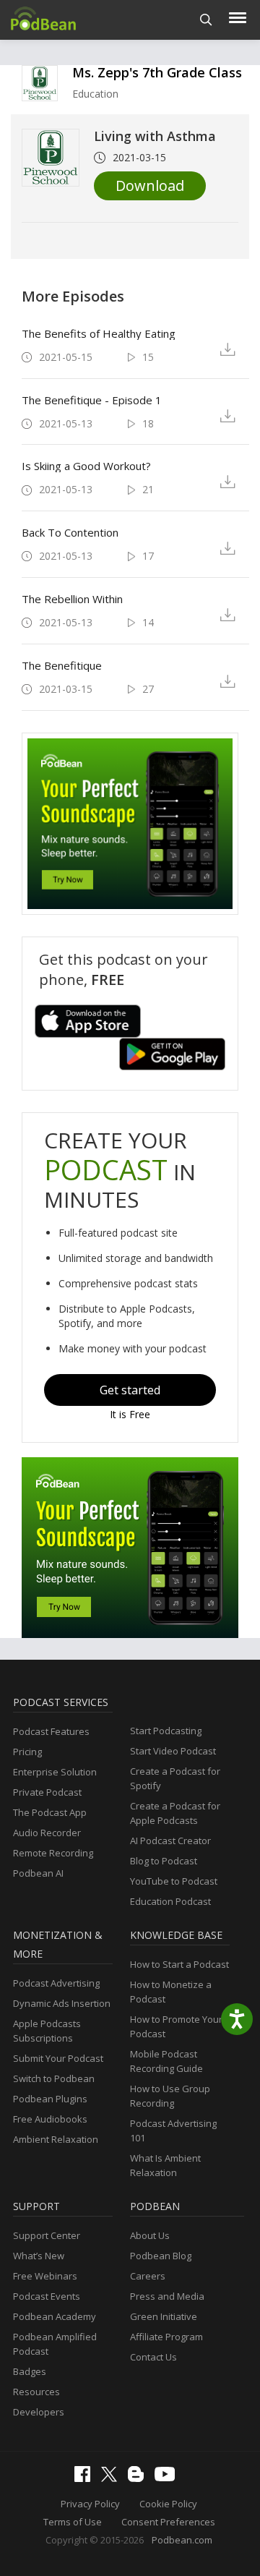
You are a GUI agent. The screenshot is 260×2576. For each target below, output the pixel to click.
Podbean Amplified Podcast (55, 2344)
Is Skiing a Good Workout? (86, 466)
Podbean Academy (55, 2316)
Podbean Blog (161, 2256)
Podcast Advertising (56, 1983)
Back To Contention (70, 532)
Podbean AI (38, 1873)
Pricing (27, 1752)
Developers (39, 2412)
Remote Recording (53, 1853)
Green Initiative (164, 2316)
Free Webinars (45, 2276)
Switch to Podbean (54, 2078)
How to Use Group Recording (170, 2096)
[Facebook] (86, 2478)
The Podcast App (50, 1812)
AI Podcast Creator (170, 1841)
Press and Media (167, 2296)
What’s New (39, 2256)
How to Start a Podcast (179, 1964)
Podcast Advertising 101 (173, 2131)
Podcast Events (47, 2296)
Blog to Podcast (164, 1861)
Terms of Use (73, 2522)
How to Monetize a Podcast (171, 1992)
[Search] (206, 20)
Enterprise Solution (55, 1772)
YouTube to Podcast (174, 1881)
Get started (130, 1390)
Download (150, 185)
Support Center (47, 2235)
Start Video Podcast (173, 1751)
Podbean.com (182, 2540)
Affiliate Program (166, 2337)
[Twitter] (113, 2478)
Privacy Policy (90, 2504)
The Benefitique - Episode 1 (92, 400)
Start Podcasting (166, 1731)
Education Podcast (170, 1901)
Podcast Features (51, 1731)
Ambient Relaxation (56, 2139)
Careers (148, 2276)
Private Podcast (47, 1792)
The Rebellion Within (72, 599)
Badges (30, 2371)
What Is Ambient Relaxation (165, 2165)
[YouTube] (168, 2478)
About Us (150, 2235)
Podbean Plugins (50, 2099)
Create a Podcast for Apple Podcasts (175, 1813)
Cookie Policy (168, 2504)
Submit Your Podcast (58, 2058)
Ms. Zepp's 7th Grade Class (157, 72)
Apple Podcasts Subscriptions (47, 2031)
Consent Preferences (168, 2522)
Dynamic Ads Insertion (62, 2003)
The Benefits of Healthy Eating (99, 333)
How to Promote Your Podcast (176, 2026)
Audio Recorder (47, 1833)
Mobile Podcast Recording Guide (166, 2061)
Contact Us (153, 2357)
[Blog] (139, 2478)
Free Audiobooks (50, 2119)
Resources (36, 2392)
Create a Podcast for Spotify (175, 1778)
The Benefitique (62, 665)
